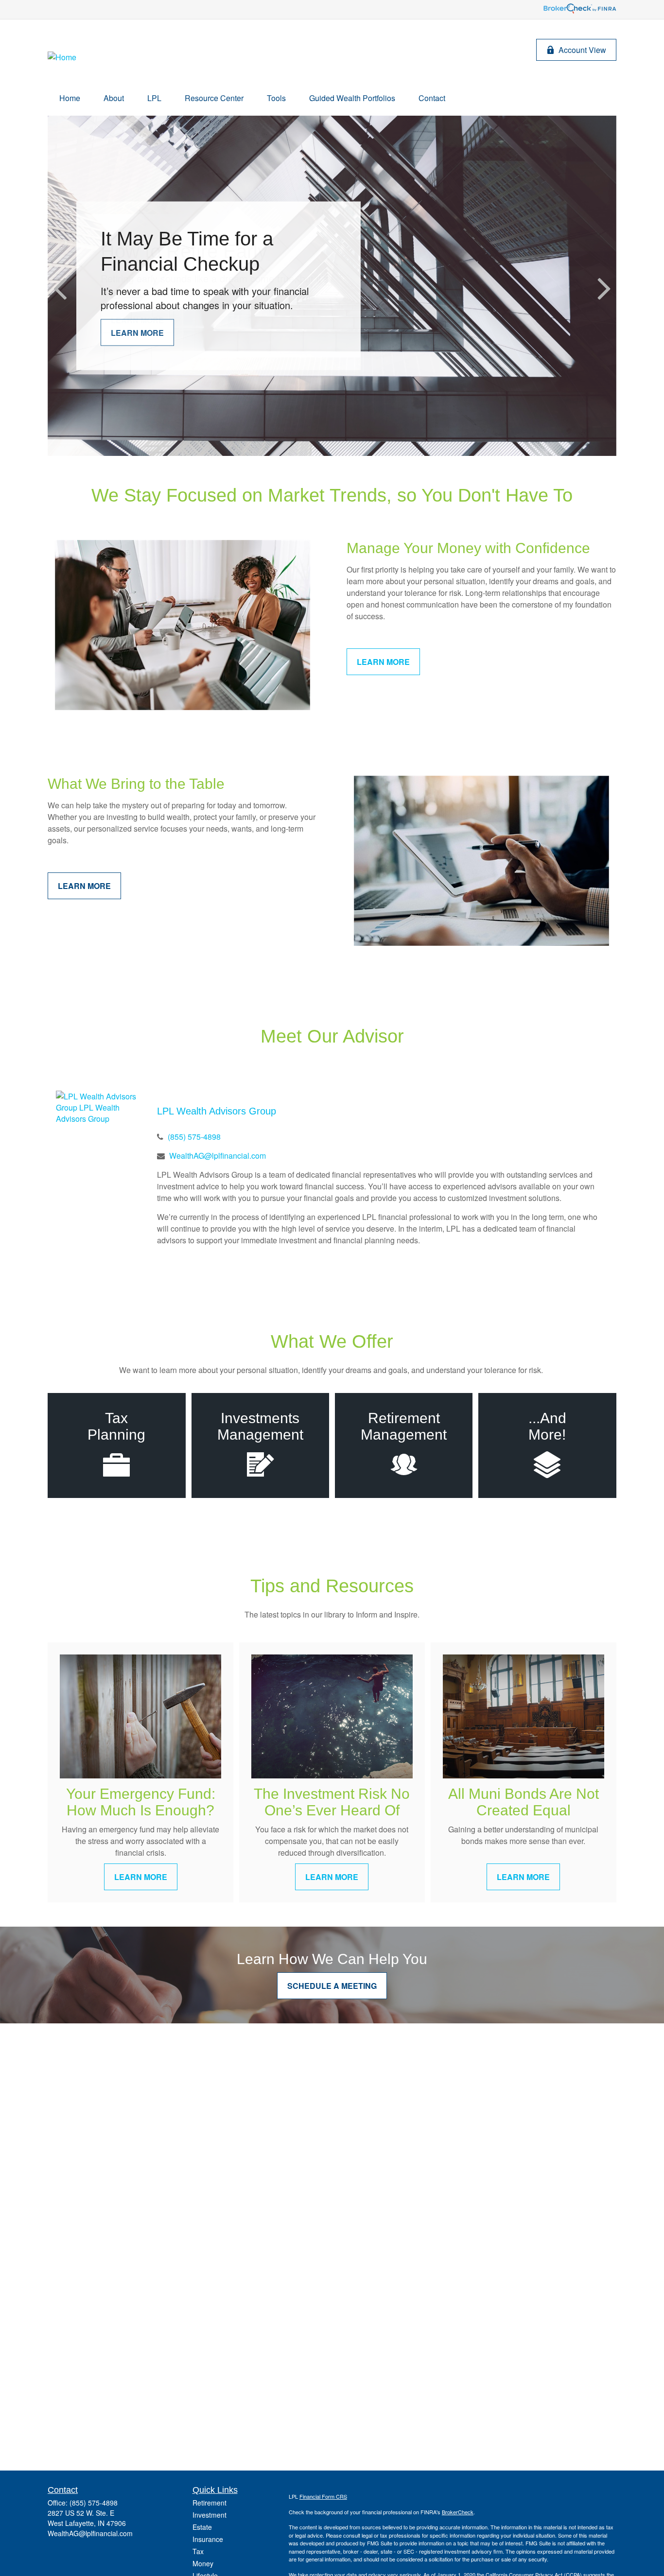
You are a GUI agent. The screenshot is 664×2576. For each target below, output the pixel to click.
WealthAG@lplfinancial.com (218, 1156)
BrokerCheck (458, 2512)
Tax (198, 2551)
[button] (70, 98)
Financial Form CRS (323, 2496)
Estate (202, 2527)
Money (203, 2563)
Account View (582, 50)
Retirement (210, 2503)
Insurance (208, 2539)
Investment (210, 2515)
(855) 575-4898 (194, 1137)
